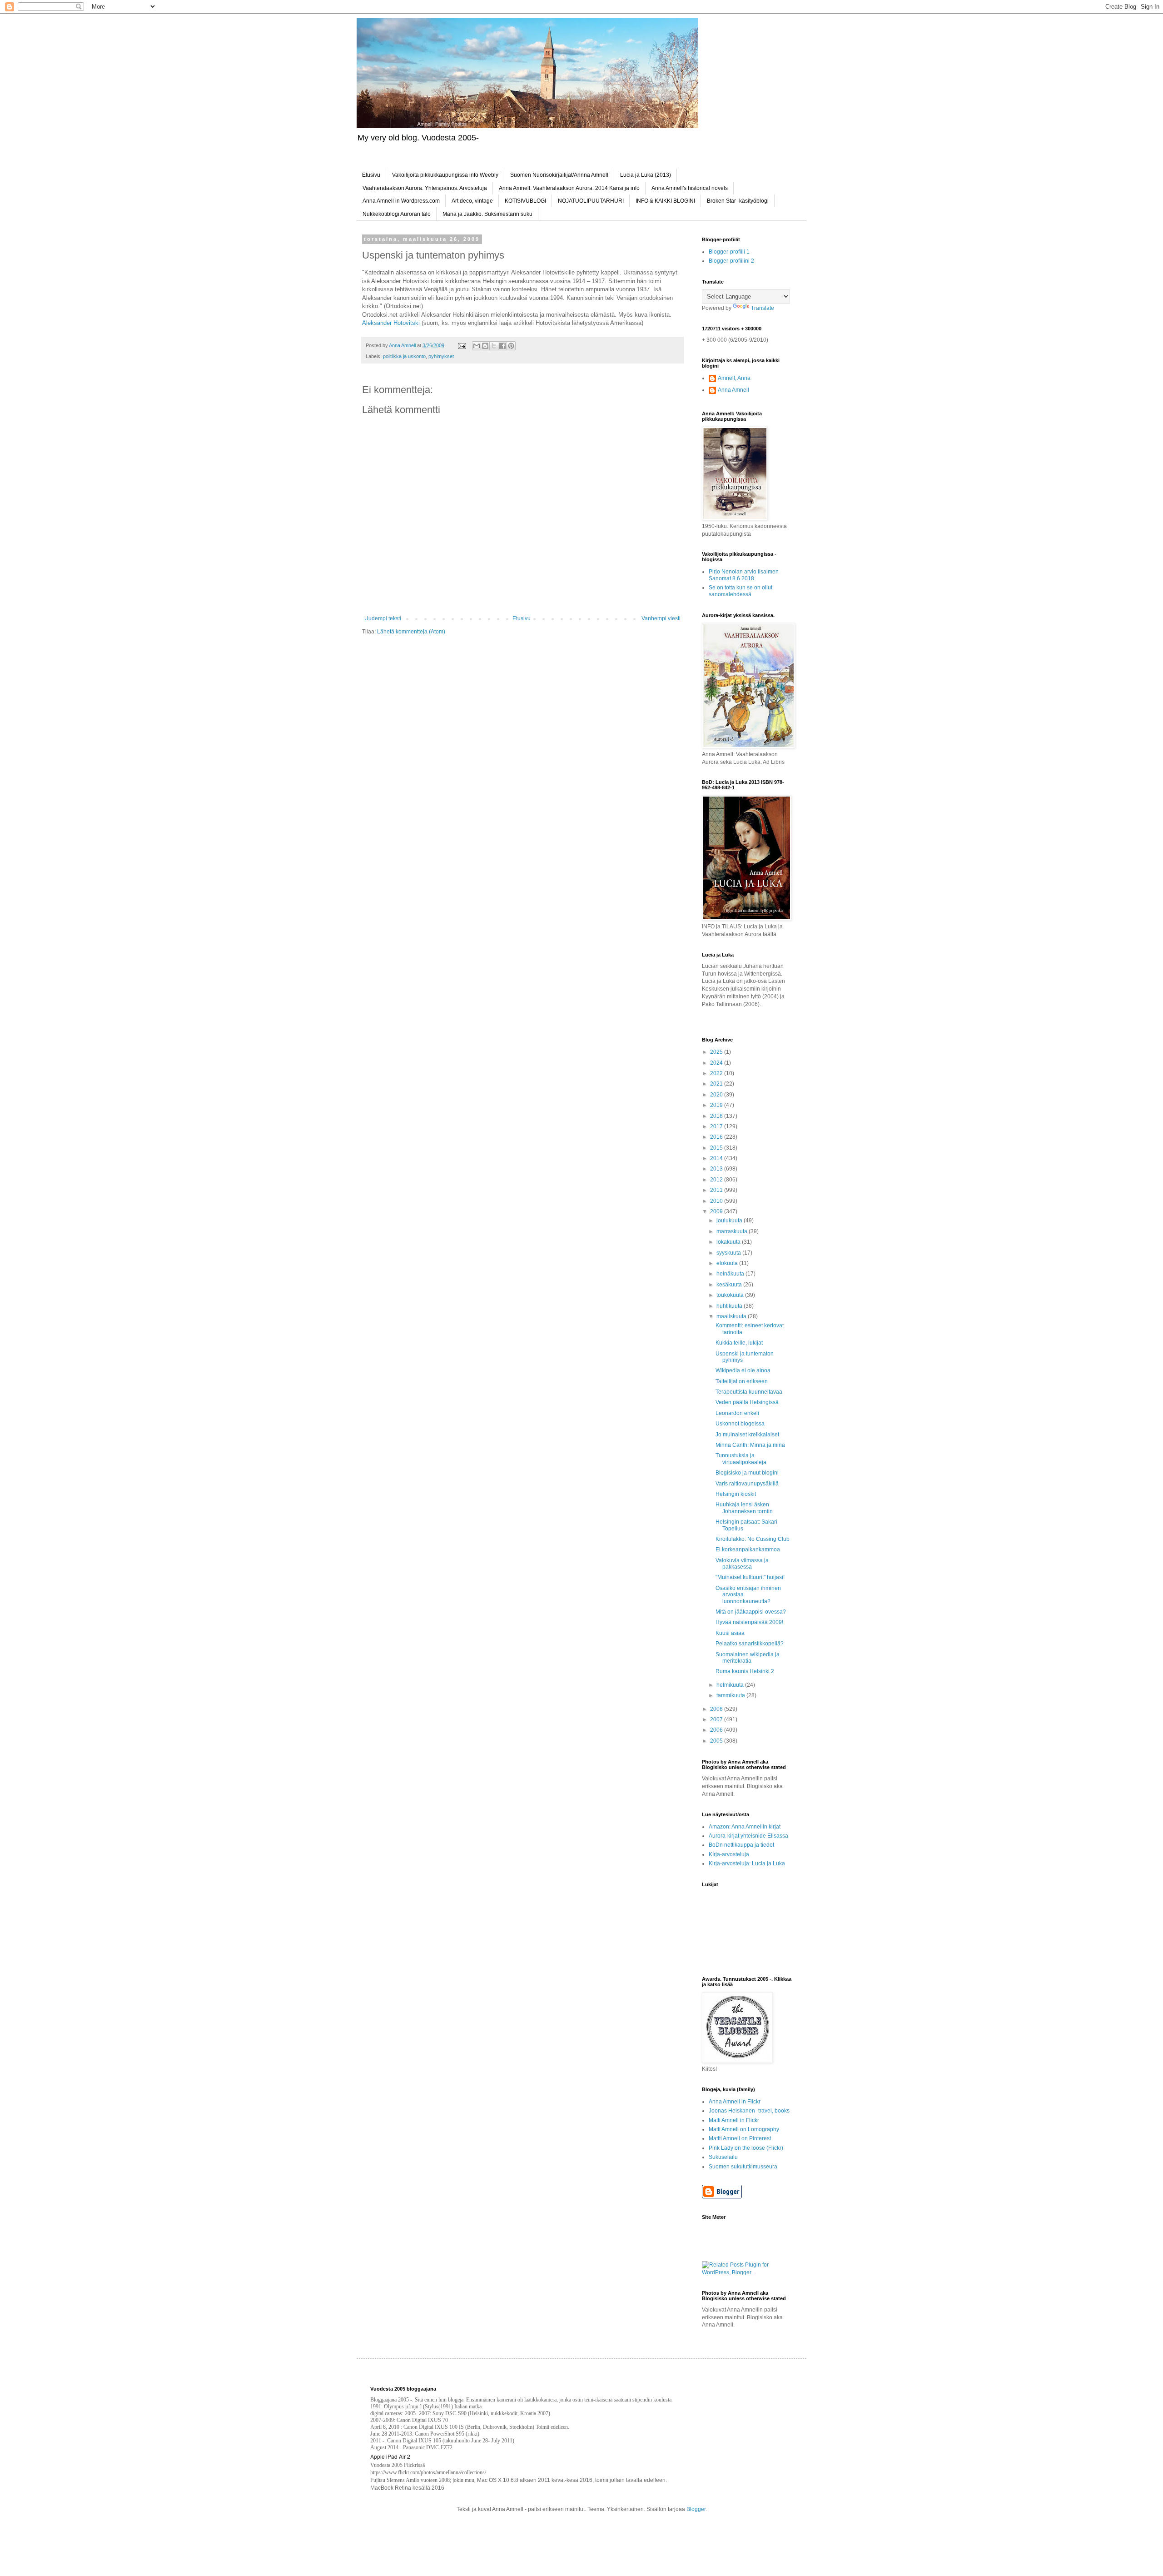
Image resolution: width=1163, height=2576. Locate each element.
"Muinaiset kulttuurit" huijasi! (750, 1577)
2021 (717, 1084)
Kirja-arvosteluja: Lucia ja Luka (747, 1863)
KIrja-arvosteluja (729, 1854)
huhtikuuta (730, 1306)
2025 (717, 1052)
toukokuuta (731, 1295)
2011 (717, 1190)
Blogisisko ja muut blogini (747, 1473)
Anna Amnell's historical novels (690, 188)
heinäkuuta (731, 1274)
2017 (717, 1126)
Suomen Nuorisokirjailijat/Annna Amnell (559, 175)
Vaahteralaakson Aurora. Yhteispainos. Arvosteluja (425, 188)
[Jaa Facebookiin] (502, 346)
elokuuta (728, 1263)
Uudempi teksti (383, 618)
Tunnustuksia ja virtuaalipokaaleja (741, 1459)
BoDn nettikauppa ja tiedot (741, 1845)
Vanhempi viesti (661, 618)
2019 (717, 1105)
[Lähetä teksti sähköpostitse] (462, 345)
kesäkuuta (730, 1285)
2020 (717, 1095)
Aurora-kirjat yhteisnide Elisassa (748, 1836)
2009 (717, 1211)
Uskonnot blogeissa (740, 1424)
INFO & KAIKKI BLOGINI (665, 201)
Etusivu (371, 175)
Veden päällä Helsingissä (747, 1402)
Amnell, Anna (734, 378)
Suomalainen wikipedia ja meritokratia (748, 1658)
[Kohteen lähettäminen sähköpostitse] (477, 346)
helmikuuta (731, 1685)
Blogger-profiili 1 (729, 252)
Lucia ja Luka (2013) (646, 175)
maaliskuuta (732, 1316)
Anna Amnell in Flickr (735, 2102)
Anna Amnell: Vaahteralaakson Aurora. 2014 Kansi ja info (569, 188)
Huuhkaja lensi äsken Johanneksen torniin (744, 1508)
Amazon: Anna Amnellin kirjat (745, 1827)
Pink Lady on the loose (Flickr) (746, 2148)
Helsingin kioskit (736, 1494)
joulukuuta (730, 1221)
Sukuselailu (723, 2157)
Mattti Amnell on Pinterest (740, 2138)
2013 (717, 1169)
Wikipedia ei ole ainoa (743, 1370)
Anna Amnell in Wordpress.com (401, 201)
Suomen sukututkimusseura (743, 2167)
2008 (717, 1709)
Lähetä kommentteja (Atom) (411, 632)
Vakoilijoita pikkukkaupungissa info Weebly (445, 175)
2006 (717, 1730)
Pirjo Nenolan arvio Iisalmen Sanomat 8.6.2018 (744, 575)
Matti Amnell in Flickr (734, 2120)
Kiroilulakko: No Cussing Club (753, 1539)
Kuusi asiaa (730, 1633)
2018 (717, 1116)
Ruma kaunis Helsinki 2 (745, 1671)
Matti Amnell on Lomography (744, 2129)
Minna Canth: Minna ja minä (750, 1445)
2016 (717, 1137)
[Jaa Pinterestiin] (511, 346)
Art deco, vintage (472, 201)
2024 (717, 1063)
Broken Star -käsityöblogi (738, 201)
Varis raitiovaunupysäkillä (747, 1484)
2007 (717, 1719)
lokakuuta (729, 1242)
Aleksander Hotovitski (391, 323)
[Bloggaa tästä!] (485, 346)
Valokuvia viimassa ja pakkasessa (742, 1564)
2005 (717, 1741)
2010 (717, 1201)
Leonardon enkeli (737, 1413)
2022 (717, 1073)
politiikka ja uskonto (404, 356)
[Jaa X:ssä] (494, 346)
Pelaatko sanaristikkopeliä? (750, 1644)
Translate (763, 308)
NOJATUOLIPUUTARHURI (591, 201)
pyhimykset (441, 356)
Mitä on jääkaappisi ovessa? (751, 1612)
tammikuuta (731, 1695)
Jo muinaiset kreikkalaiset (747, 1435)
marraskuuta (733, 1231)
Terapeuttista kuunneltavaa (749, 1392)
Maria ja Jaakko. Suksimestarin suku (487, 214)
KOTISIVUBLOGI (525, 201)
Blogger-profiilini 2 (731, 261)
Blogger (696, 2509)
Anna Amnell (733, 390)
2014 (717, 1158)
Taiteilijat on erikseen (742, 1381)
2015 (717, 1148)
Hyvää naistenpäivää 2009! (749, 1622)
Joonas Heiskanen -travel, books (749, 2111)
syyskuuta (729, 1253)
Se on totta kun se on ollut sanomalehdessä (741, 591)
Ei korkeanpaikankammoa (748, 1550)
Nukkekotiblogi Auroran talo (397, 214)
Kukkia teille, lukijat (739, 1343)
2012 (717, 1180)
